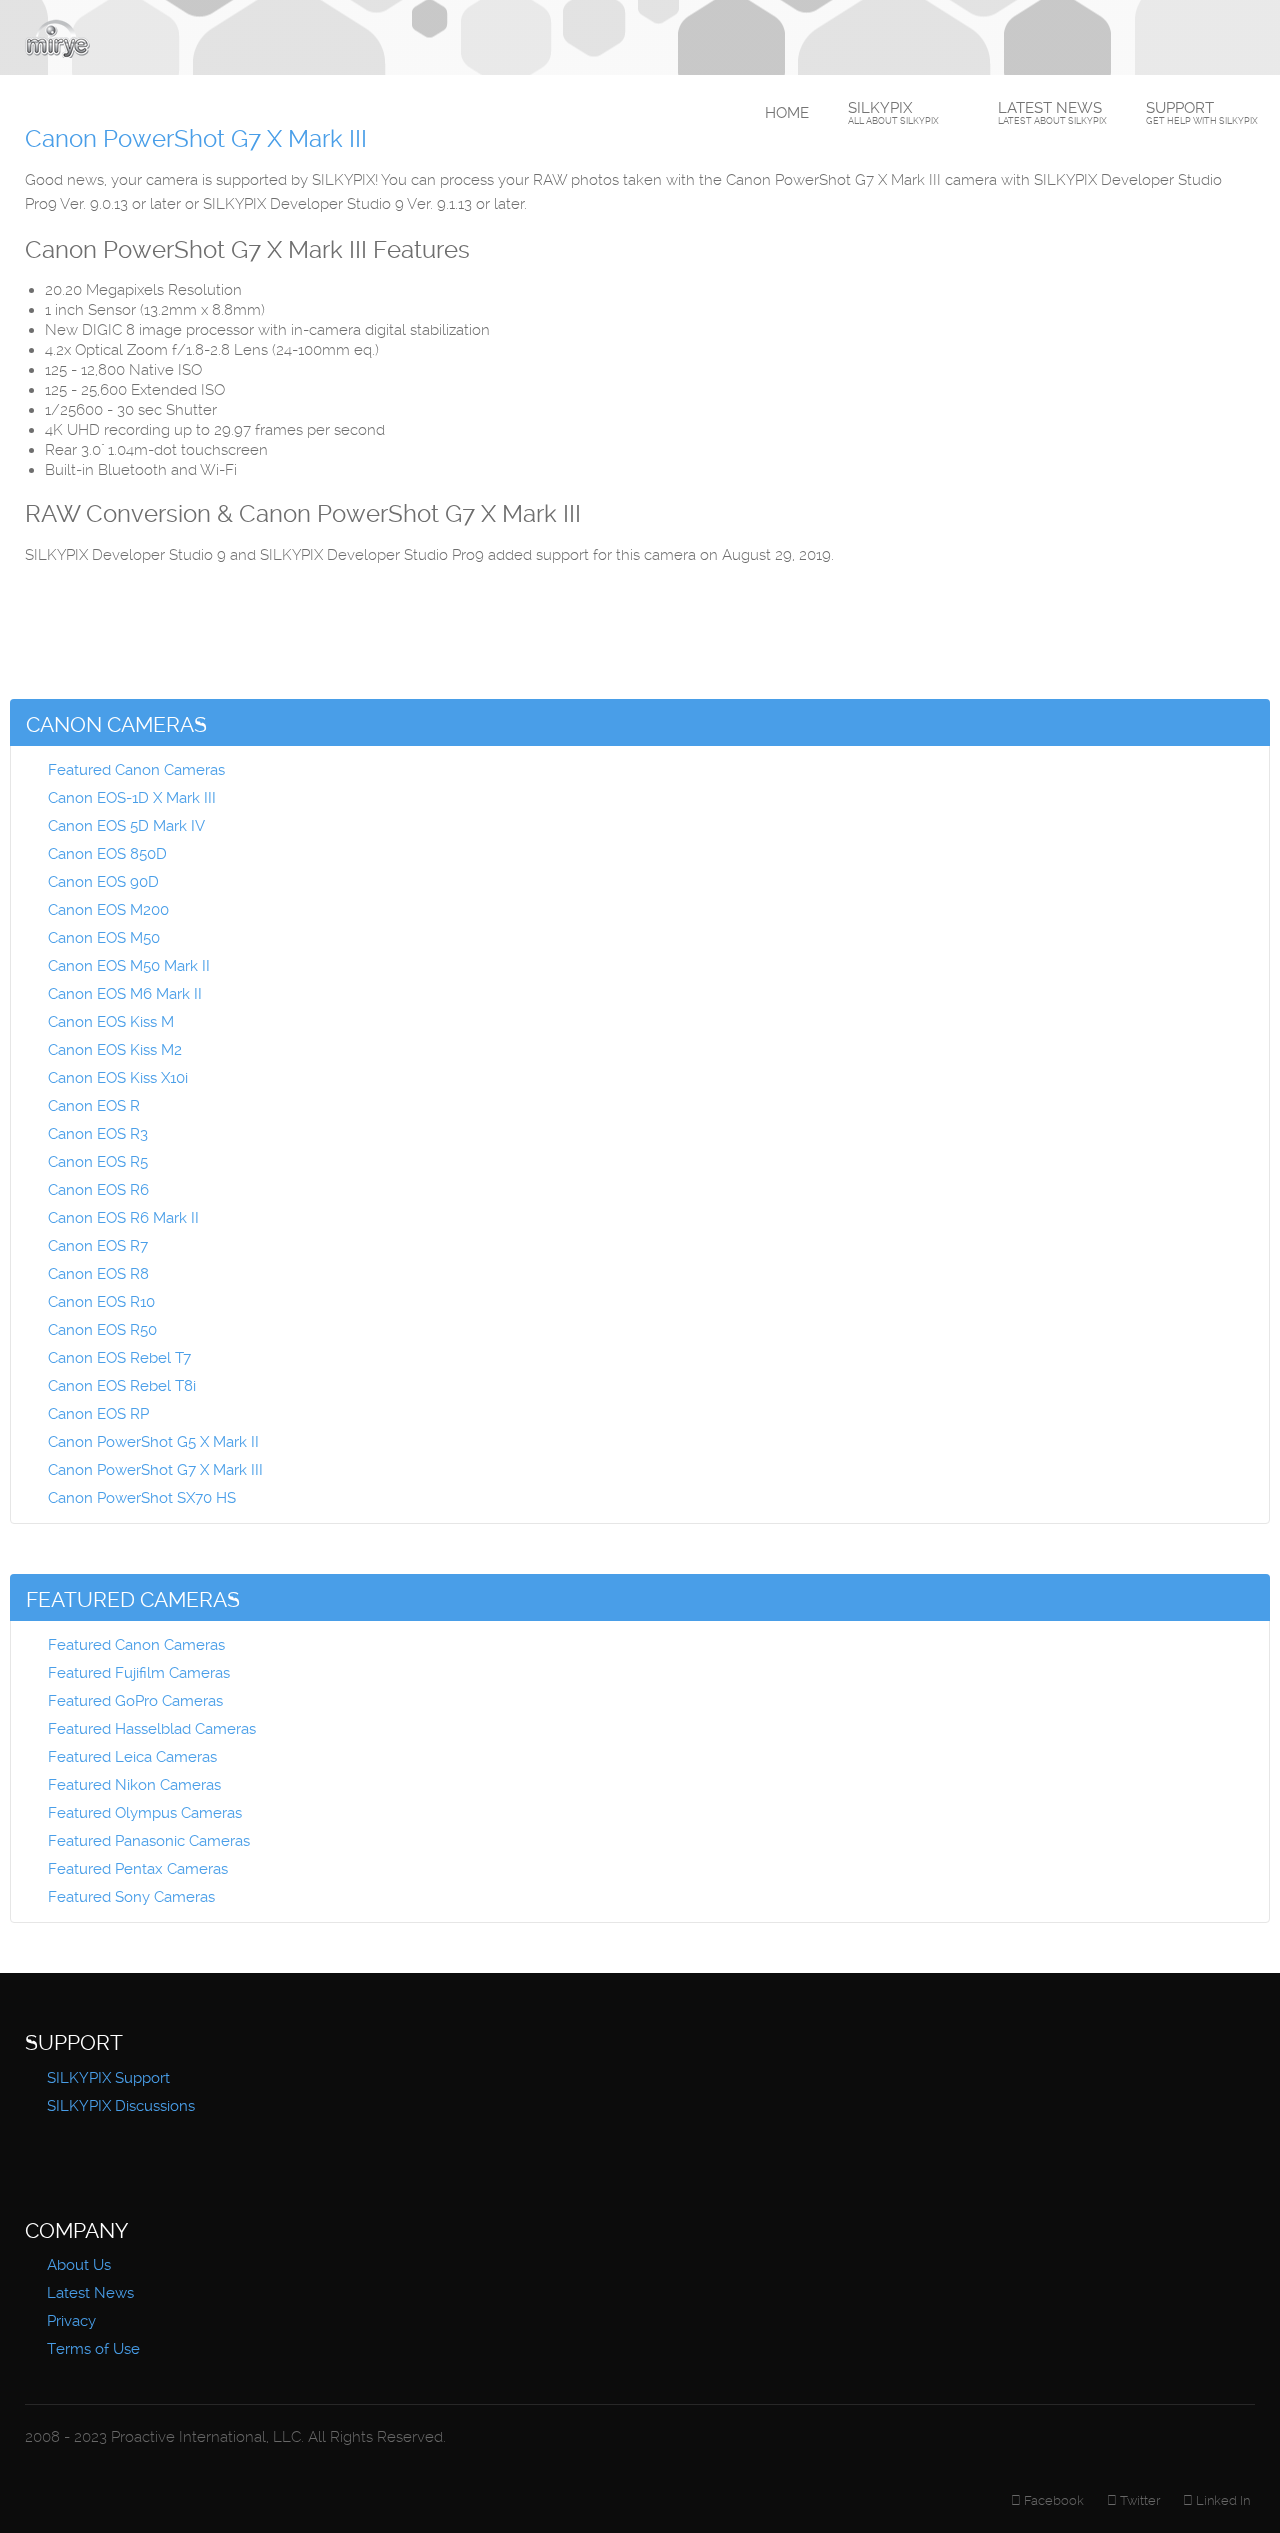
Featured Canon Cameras (136, 770)
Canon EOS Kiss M (111, 1022)
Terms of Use (93, 2349)
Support (1202, 112)
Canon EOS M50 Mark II (129, 966)
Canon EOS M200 (108, 910)
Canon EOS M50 (104, 938)
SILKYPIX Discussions (121, 2106)
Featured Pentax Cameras (138, 1869)
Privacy (71, 2321)
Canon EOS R (94, 1106)
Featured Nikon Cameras (134, 1785)
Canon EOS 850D (107, 854)
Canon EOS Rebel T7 (119, 1358)
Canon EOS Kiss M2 (115, 1050)
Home (787, 113)
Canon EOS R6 (98, 1190)
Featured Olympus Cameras (145, 1813)
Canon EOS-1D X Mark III (132, 798)
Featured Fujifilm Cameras (139, 1673)
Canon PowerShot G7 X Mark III (155, 1470)
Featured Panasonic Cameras (149, 1841)
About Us (79, 2265)
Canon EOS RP (98, 1414)
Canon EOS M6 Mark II (125, 994)
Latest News (1052, 112)
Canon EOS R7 (98, 1246)
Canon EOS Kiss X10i (118, 1078)
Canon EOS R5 (98, 1162)
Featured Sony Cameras (131, 1897)
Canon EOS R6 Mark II (123, 1218)
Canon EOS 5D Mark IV (126, 826)
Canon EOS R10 (101, 1302)
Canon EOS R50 (102, 1330)
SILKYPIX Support (108, 2078)
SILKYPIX (893, 112)
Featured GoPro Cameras (135, 1701)
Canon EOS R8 (98, 1274)
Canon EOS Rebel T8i (122, 1386)
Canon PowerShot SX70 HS (142, 1498)
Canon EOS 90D (103, 882)
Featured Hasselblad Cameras (152, 1729)
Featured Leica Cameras (132, 1757)
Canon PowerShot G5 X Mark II (153, 1442)
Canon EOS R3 (98, 1134)
